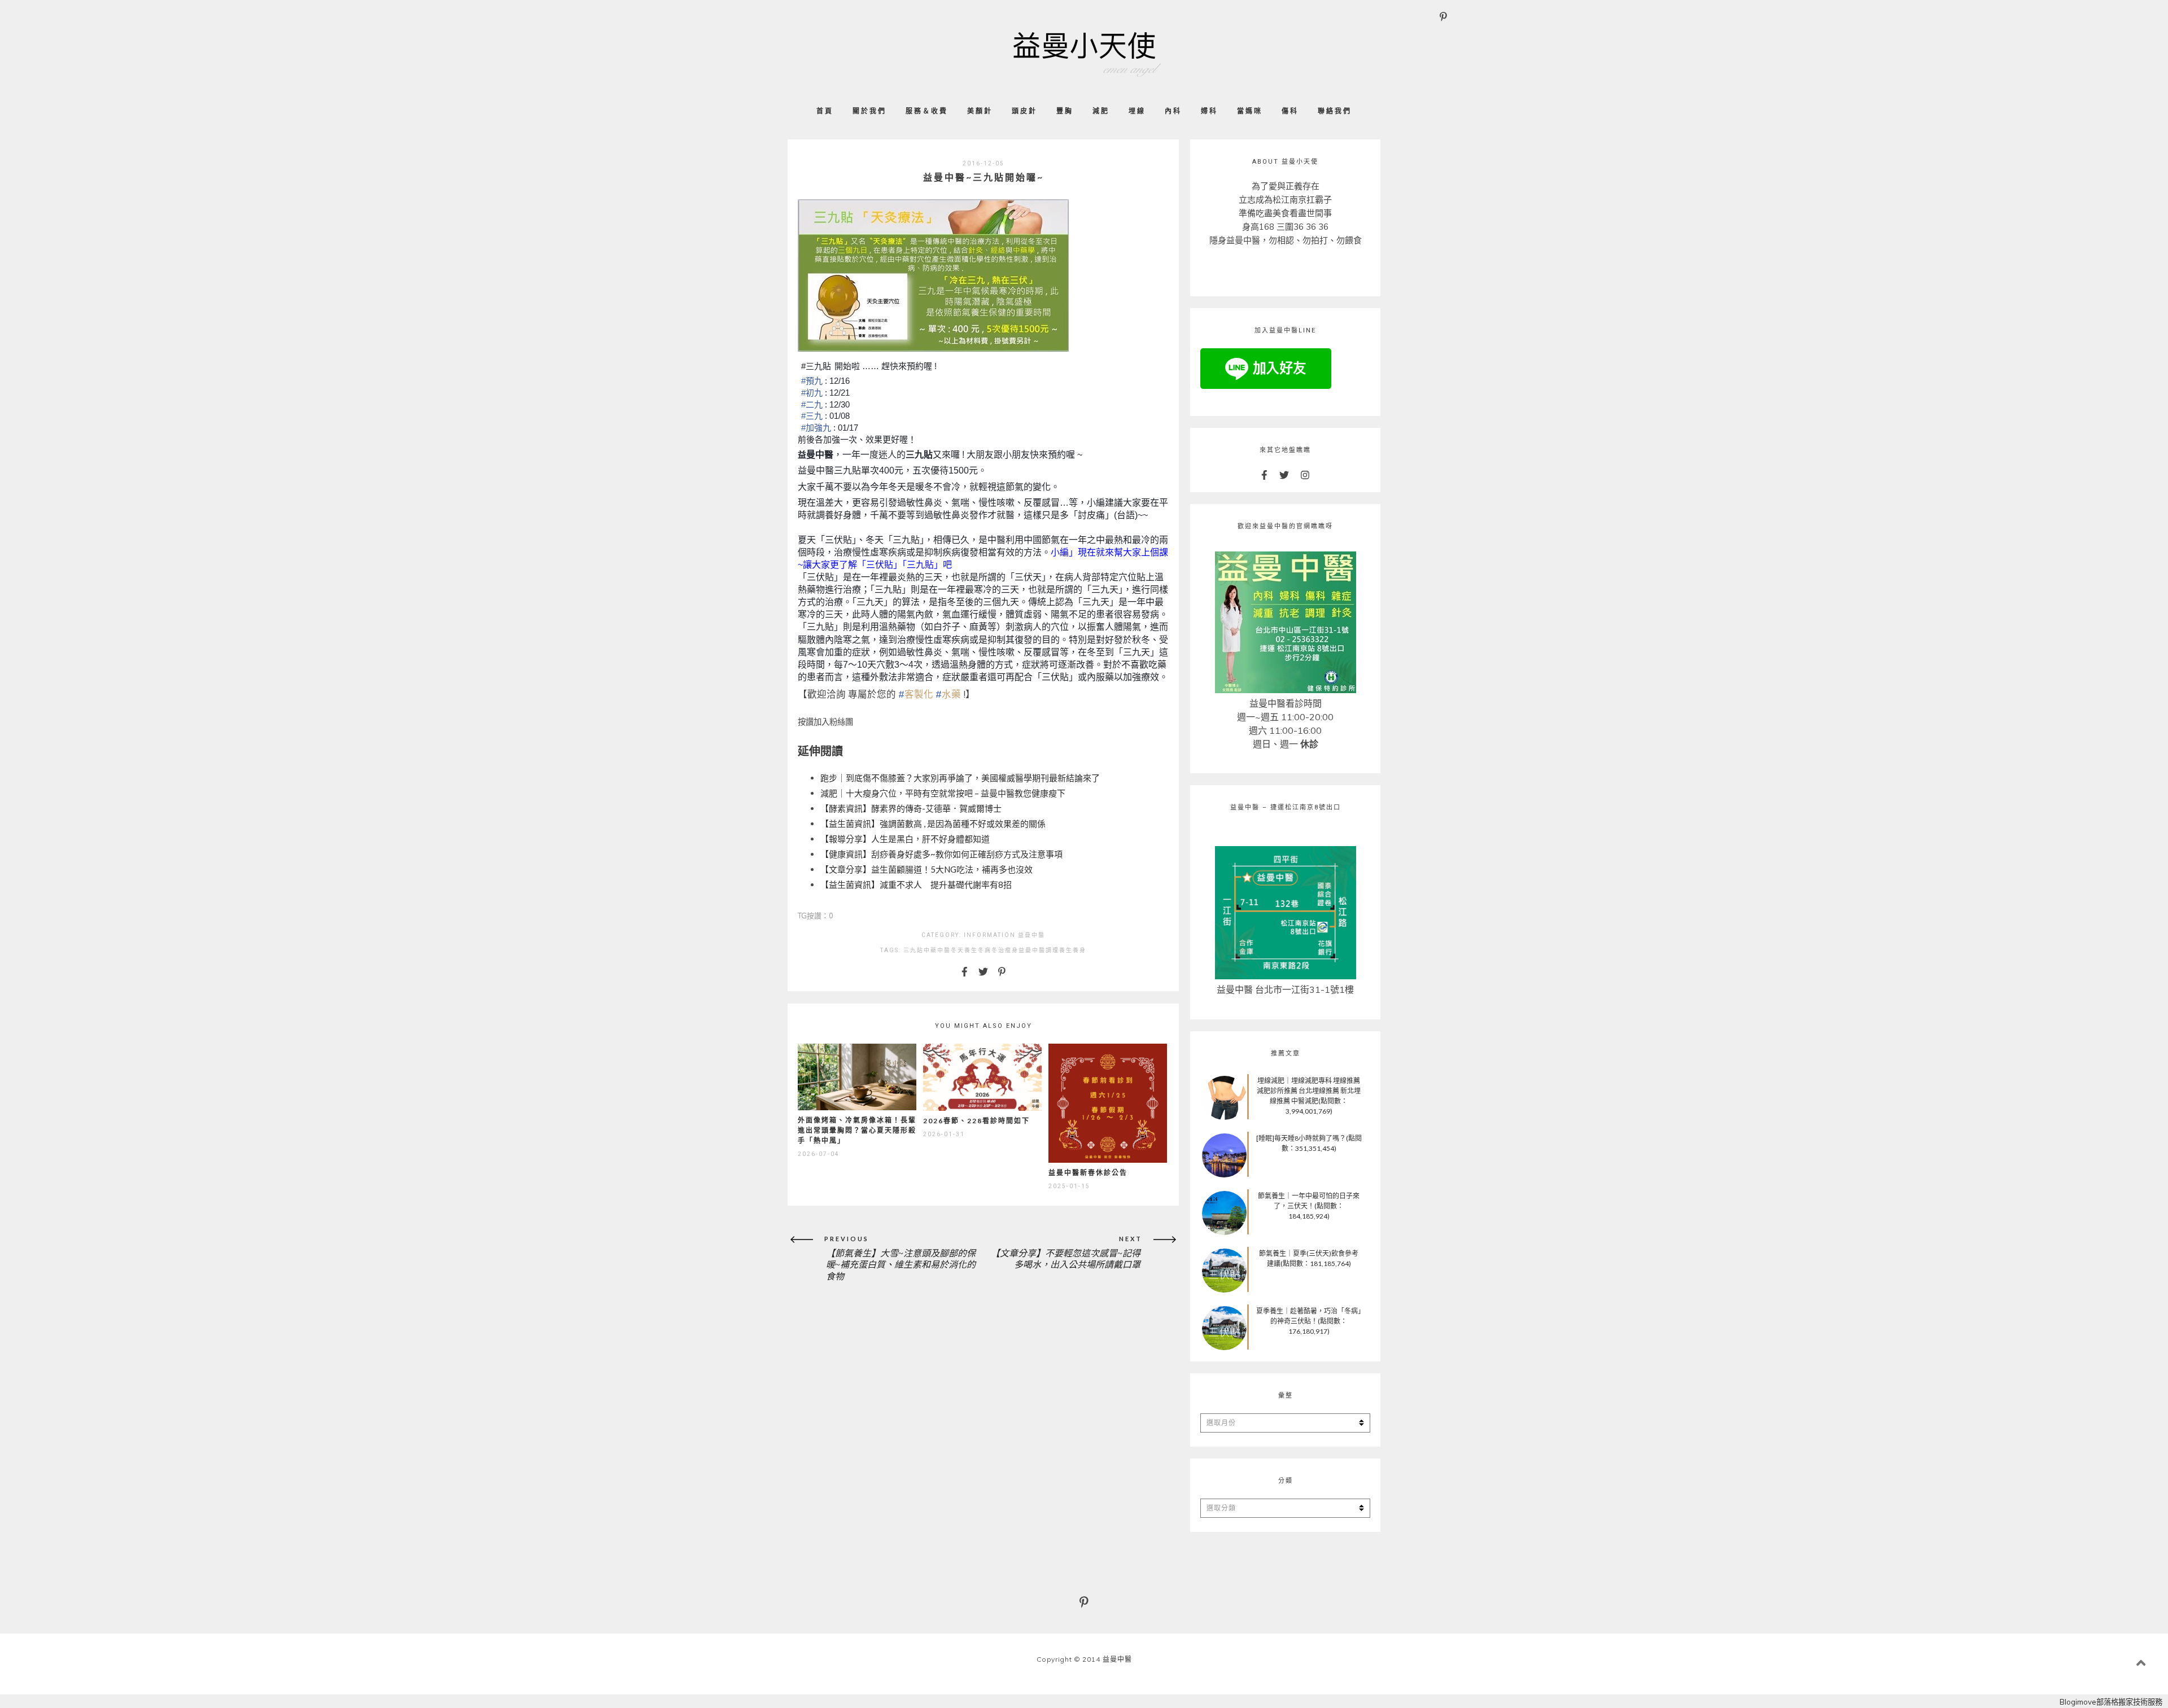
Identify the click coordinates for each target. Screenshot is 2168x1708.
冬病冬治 (991, 950)
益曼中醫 (1031, 935)
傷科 (1290, 111)
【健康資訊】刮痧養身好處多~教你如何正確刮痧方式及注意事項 (941, 854)
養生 (1066, 950)
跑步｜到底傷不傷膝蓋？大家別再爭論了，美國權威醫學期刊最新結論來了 (960, 778)
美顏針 (980, 111)
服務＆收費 (927, 111)
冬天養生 (964, 950)
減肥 (1101, 111)
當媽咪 (1250, 111)
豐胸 (1065, 111)
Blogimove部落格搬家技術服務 (2111, 1702)
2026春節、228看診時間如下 (976, 1121)
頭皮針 (1024, 111)
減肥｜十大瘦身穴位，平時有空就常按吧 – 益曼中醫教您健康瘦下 (943, 793)
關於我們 (869, 111)
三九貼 (913, 950)
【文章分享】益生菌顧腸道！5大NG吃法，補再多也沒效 (926, 869)
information (990, 935)
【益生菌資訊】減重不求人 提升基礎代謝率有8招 (916, 884)
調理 (1052, 950)
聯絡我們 (1335, 111)
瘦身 (1012, 950)
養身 (1079, 950)
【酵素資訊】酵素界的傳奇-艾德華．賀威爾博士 (911, 808)
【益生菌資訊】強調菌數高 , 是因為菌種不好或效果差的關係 (933, 824)
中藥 (930, 950)
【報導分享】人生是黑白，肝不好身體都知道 (905, 839)
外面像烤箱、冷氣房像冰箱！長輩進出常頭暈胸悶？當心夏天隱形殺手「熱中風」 (857, 1130)
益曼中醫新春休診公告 (1088, 1173)
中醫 (944, 950)
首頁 (825, 111)
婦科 (1209, 111)
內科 (1173, 111)
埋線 (1137, 111)
